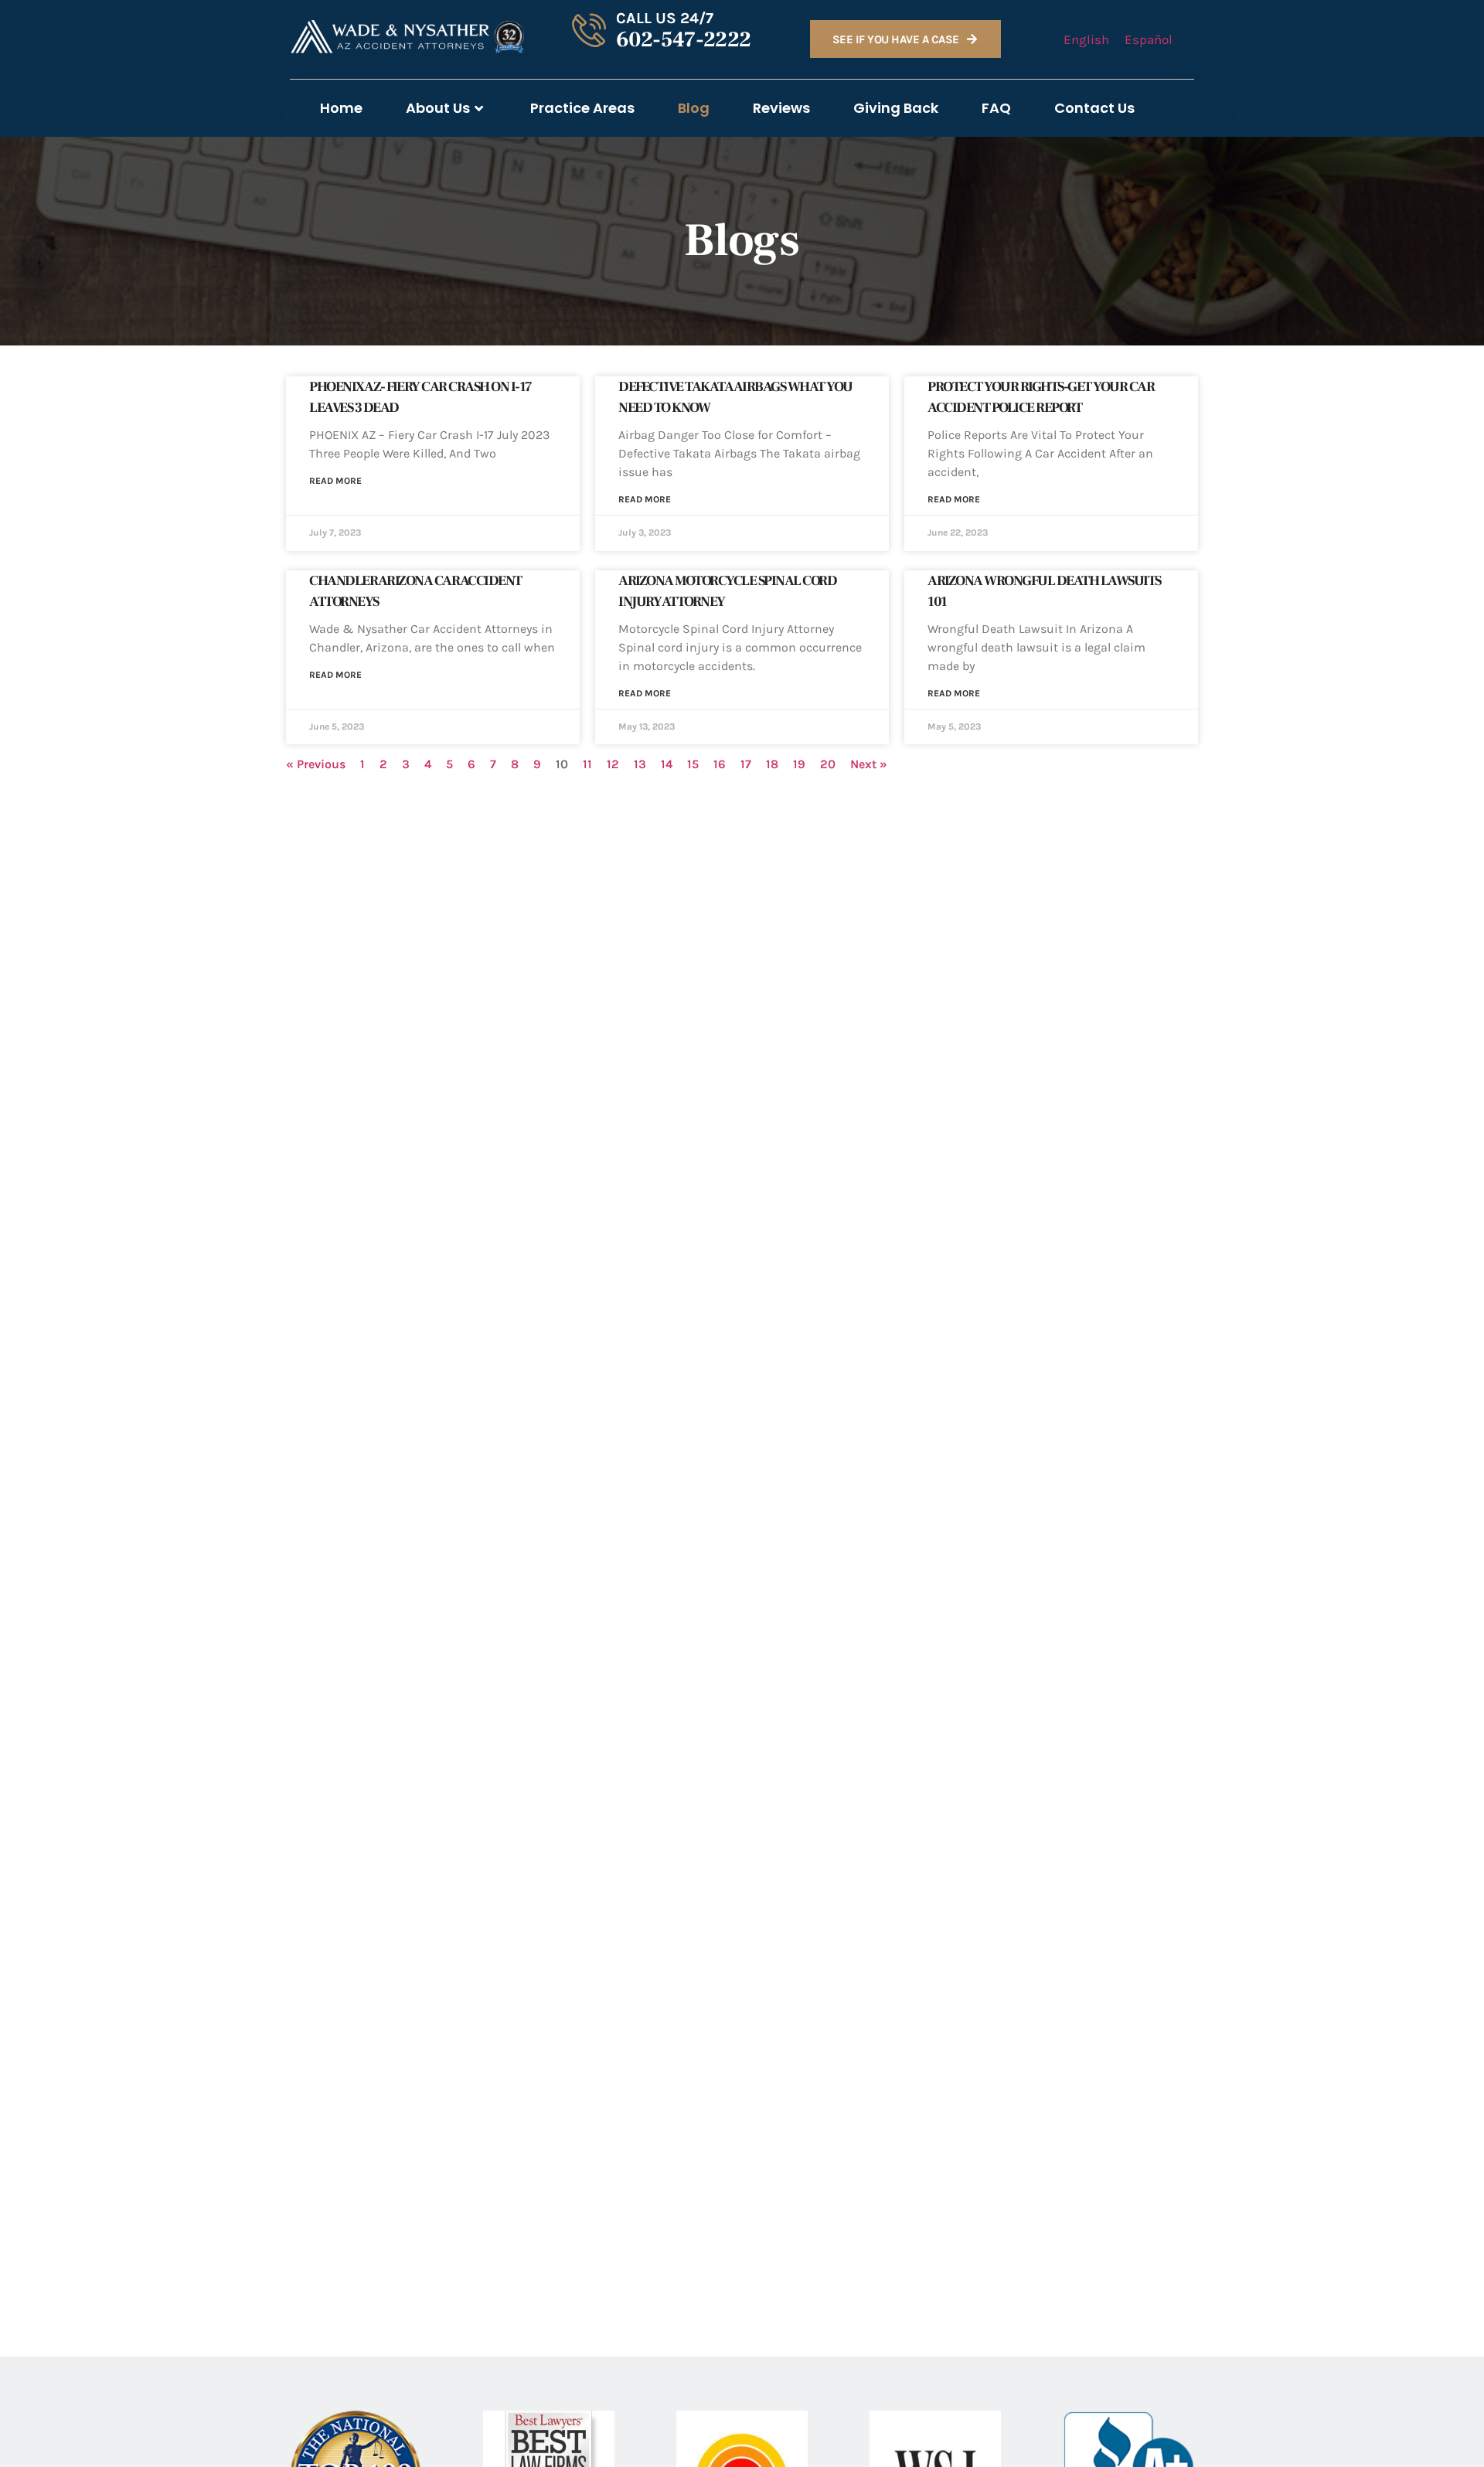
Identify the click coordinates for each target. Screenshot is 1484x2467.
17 (746, 764)
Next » (869, 764)
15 (693, 764)
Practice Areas (582, 108)
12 (613, 764)
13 (640, 764)
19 (799, 764)
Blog (694, 108)
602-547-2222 (684, 39)
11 (587, 764)
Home (341, 108)
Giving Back (896, 108)
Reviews (781, 108)
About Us (438, 108)
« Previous (316, 764)
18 (772, 764)
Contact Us (1094, 108)
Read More (335, 481)
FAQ (996, 108)
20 (828, 764)
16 (720, 764)
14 (667, 764)
